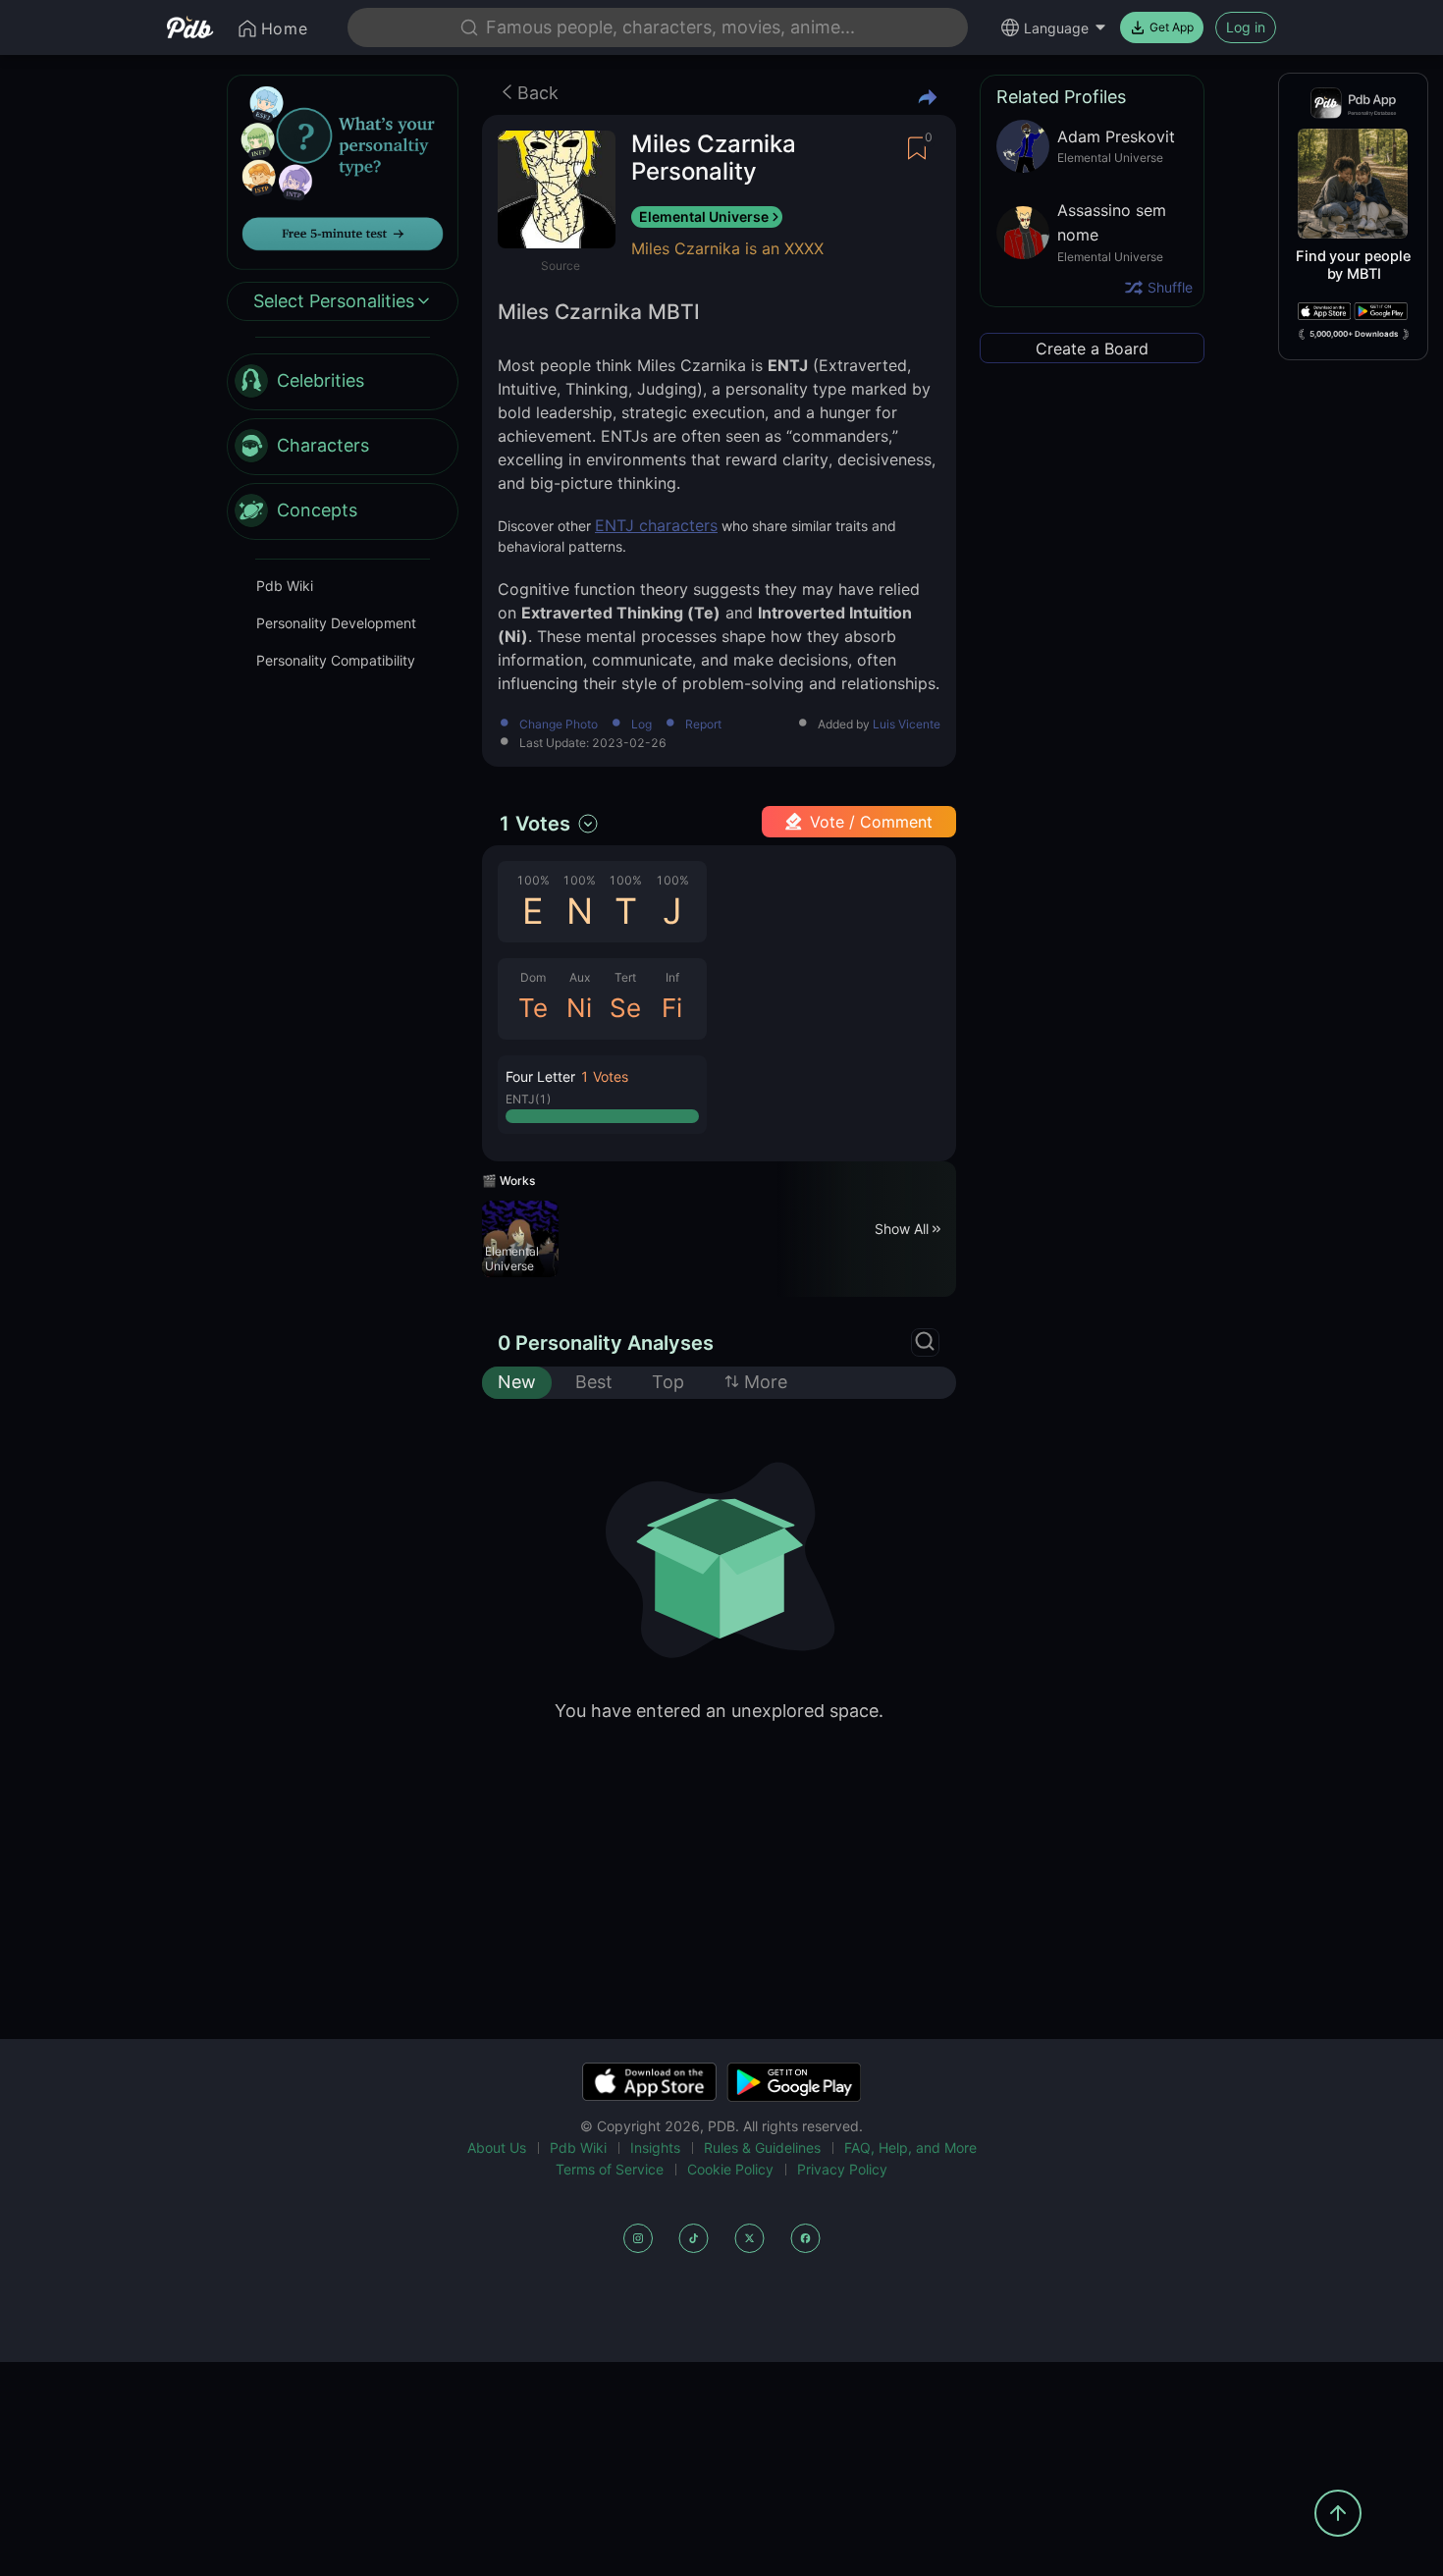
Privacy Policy (842, 2169)
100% (533, 880)
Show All (902, 1229)
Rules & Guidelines (762, 2147)
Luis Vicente (907, 724)
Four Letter (540, 1076)
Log (641, 725)
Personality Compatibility (336, 660)
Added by (879, 725)
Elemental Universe (704, 216)
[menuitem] (343, 382)
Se (625, 1008)
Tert (625, 977)
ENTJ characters (656, 525)
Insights (655, 2147)
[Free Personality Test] (343, 170)
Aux (580, 977)
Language (1056, 28)
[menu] (343, 447)
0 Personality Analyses (606, 1343)
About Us (497, 2147)
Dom (533, 977)
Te (533, 1008)
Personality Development (336, 623)
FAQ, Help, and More (910, 2147)
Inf (672, 977)
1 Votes (534, 824)
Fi (672, 1008)
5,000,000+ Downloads (1354, 334)
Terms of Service (610, 2169)
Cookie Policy (730, 2169)
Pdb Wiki (285, 586)
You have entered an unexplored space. (719, 1711)
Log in (1246, 27)
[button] (602, 1095)
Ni (579, 1008)
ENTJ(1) (528, 1099)
